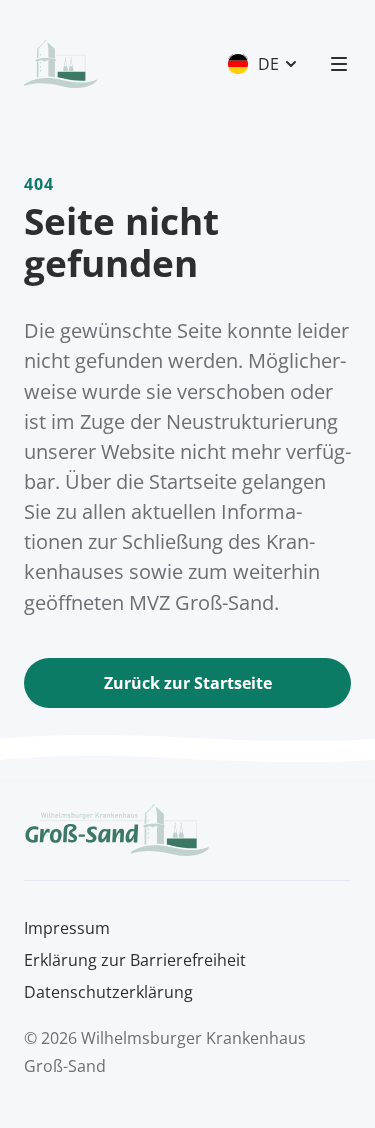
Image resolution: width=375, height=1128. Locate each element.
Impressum (67, 928)
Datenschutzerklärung (108, 992)
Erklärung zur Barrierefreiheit (135, 960)
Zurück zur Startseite (188, 683)
